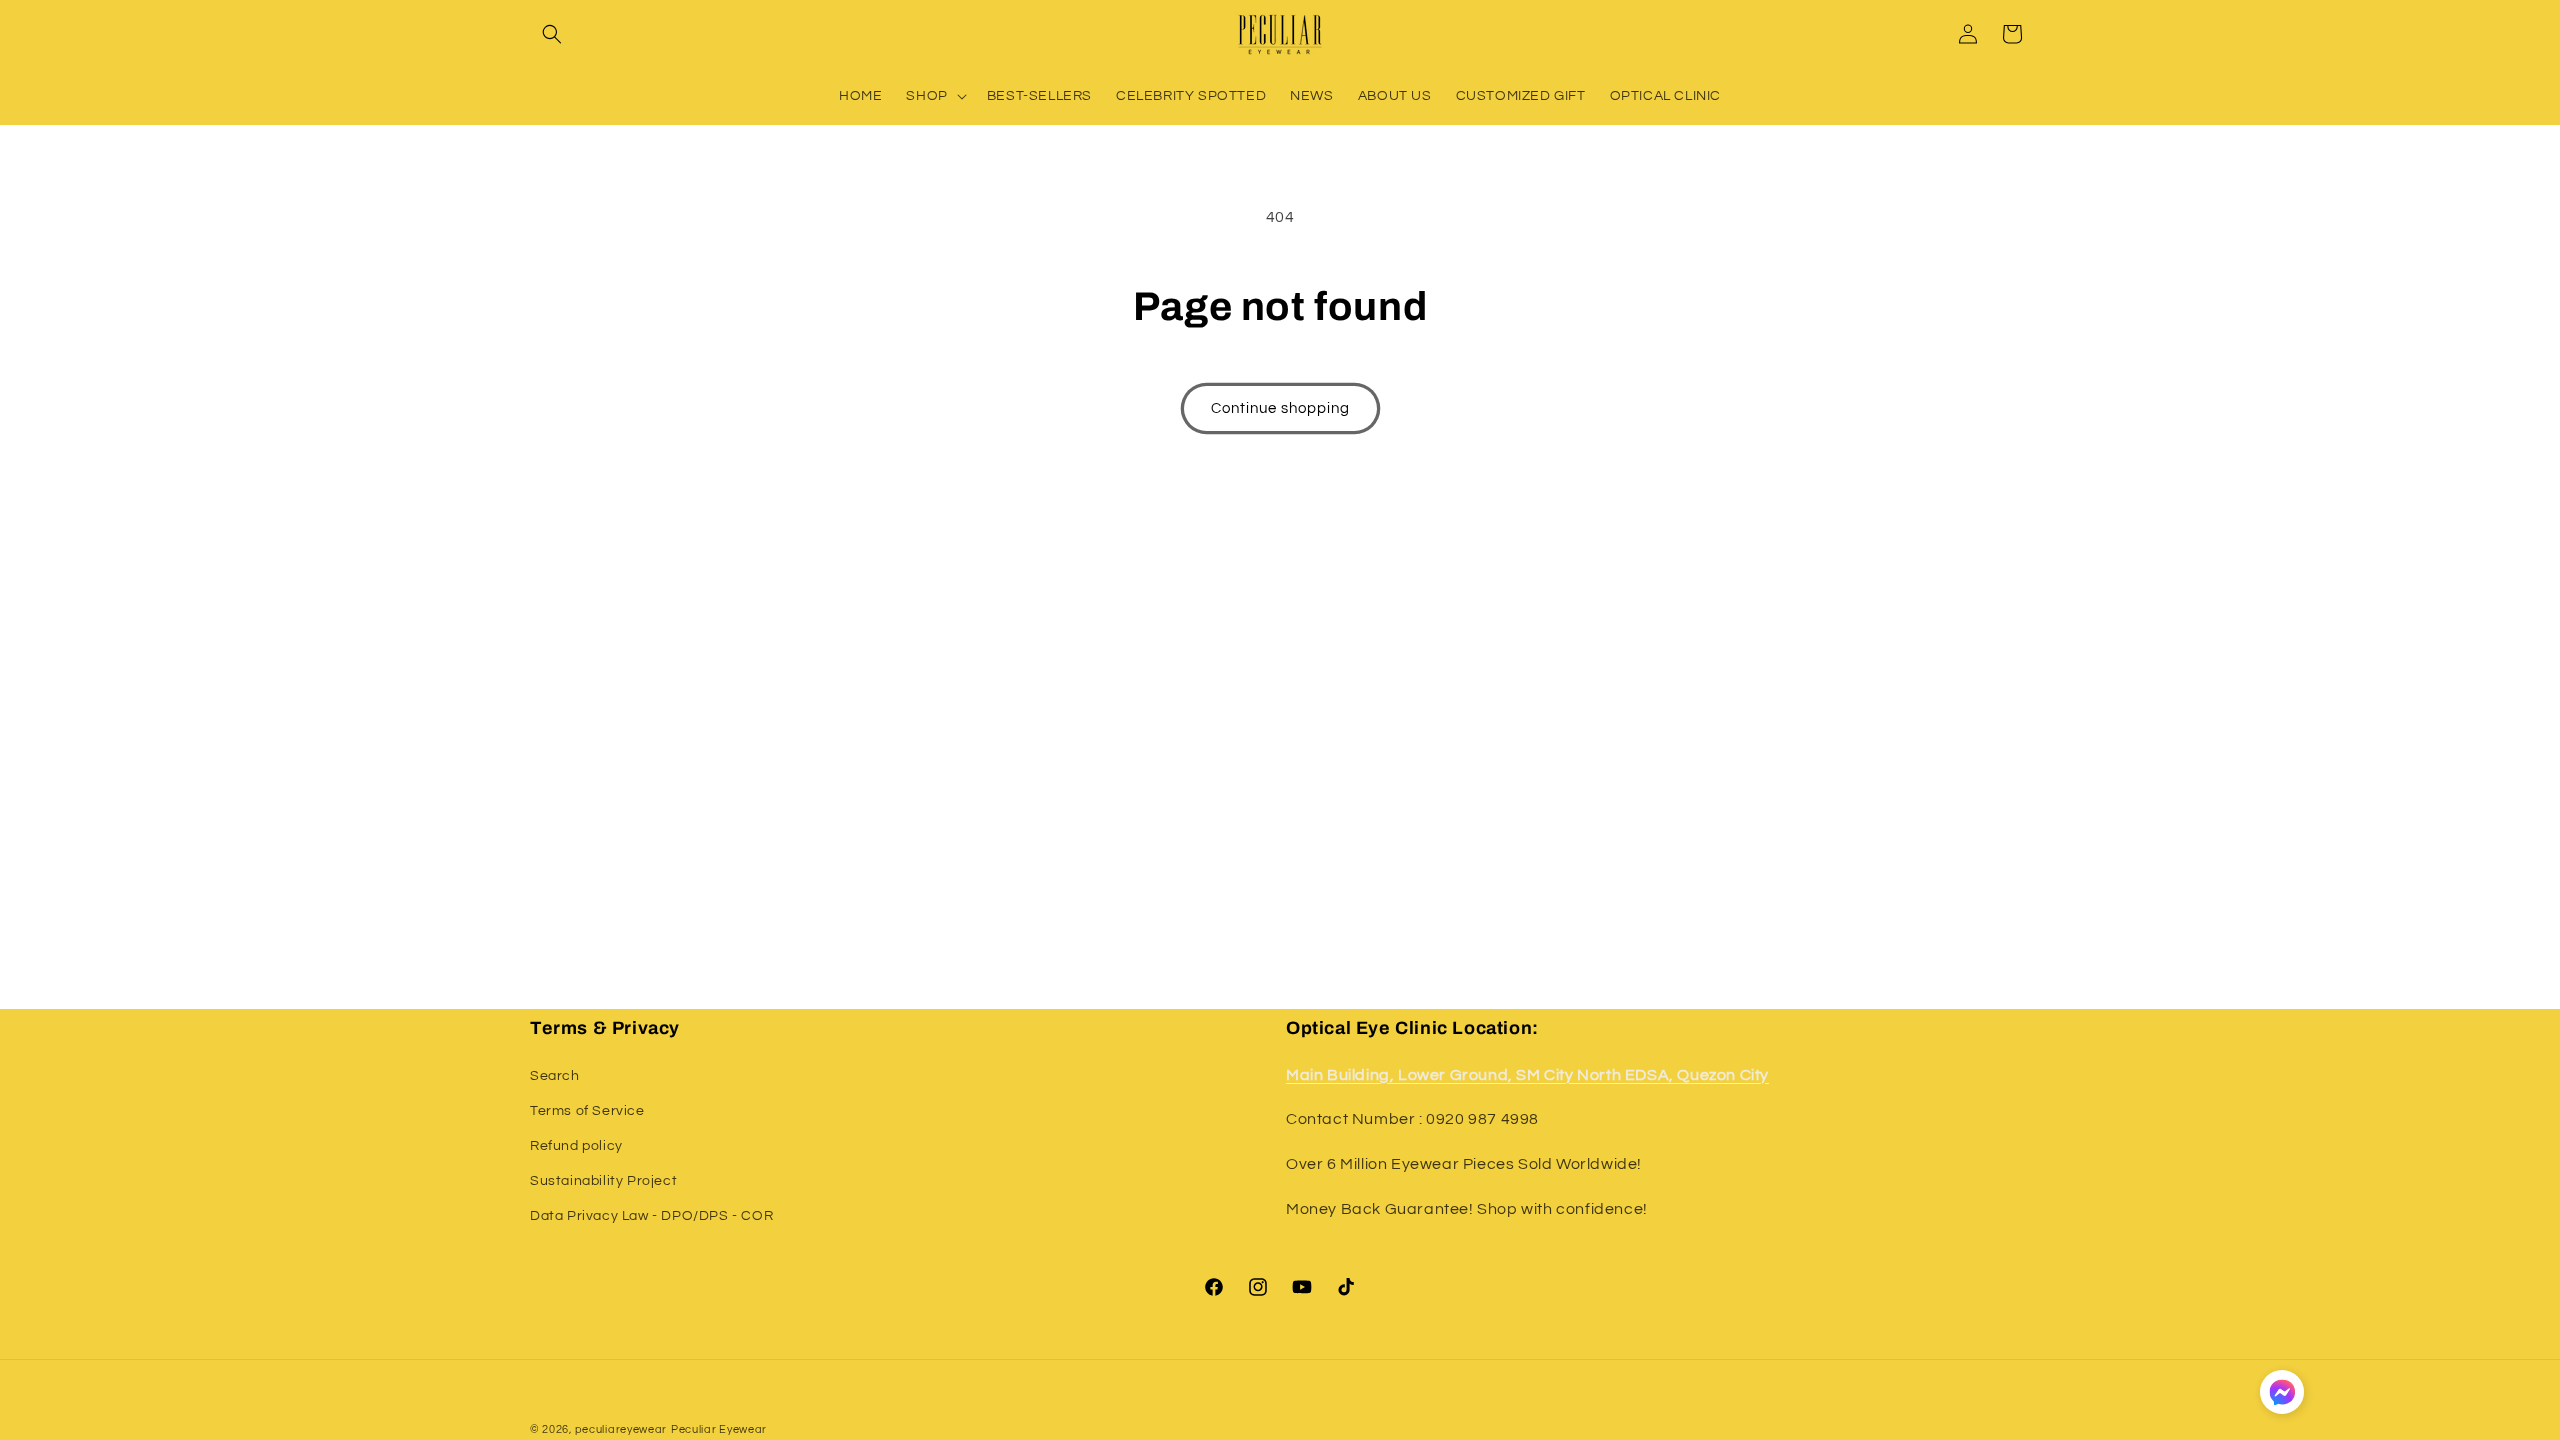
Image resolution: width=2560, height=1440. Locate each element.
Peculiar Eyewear (719, 1429)
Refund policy (576, 1146)
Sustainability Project (603, 1181)
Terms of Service (587, 1111)
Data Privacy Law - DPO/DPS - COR (651, 1216)
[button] (552, 34)
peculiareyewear (621, 1429)
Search (555, 1076)
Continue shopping (1280, 408)
